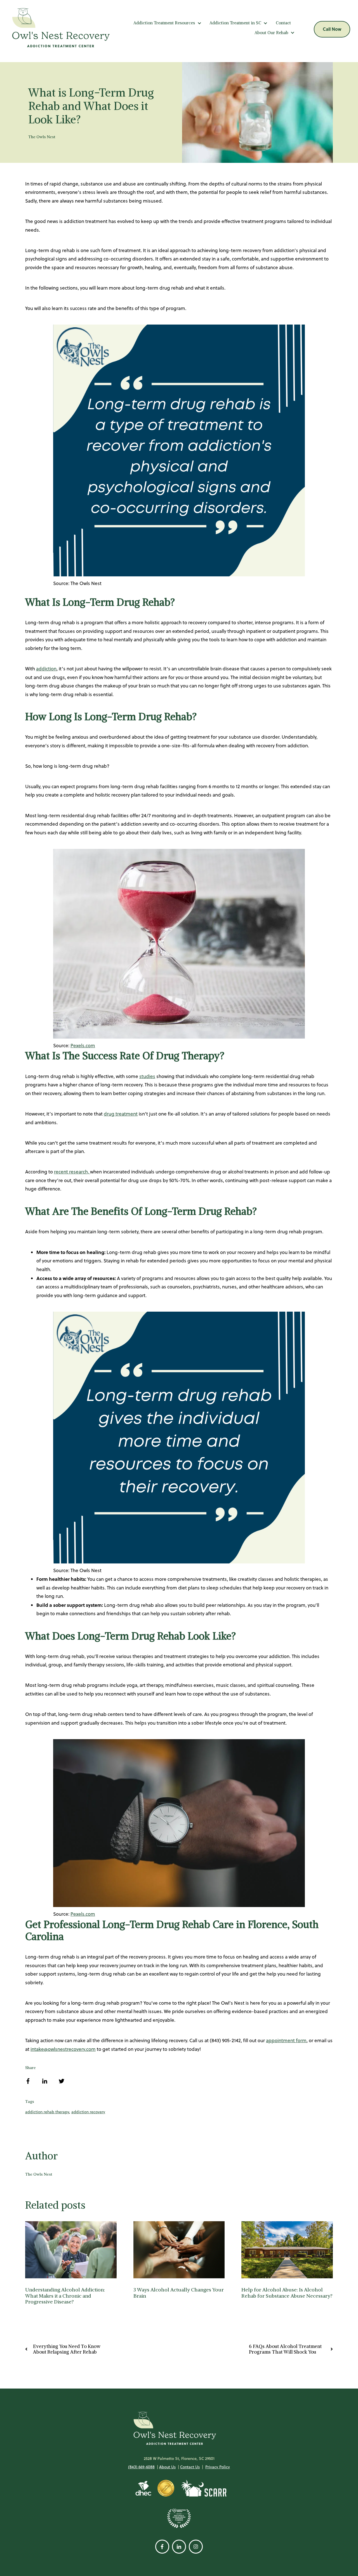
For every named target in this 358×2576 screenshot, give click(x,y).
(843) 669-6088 (141, 2467)
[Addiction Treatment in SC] (265, 23)
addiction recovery (88, 2112)
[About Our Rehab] (293, 33)
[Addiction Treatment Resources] (199, 23)
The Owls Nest (42, 137)
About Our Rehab (271, 33)
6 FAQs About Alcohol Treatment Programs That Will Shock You (285, 2349)
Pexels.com (83, 1046)
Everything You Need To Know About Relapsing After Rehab (67, 2349)
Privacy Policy (218, 2467)
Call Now (332, 29)
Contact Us (190, 2467)
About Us (167, 2467)
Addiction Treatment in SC (235, 23)
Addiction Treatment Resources (164, 23)
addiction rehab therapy (47, 2112)
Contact (283, 23)
